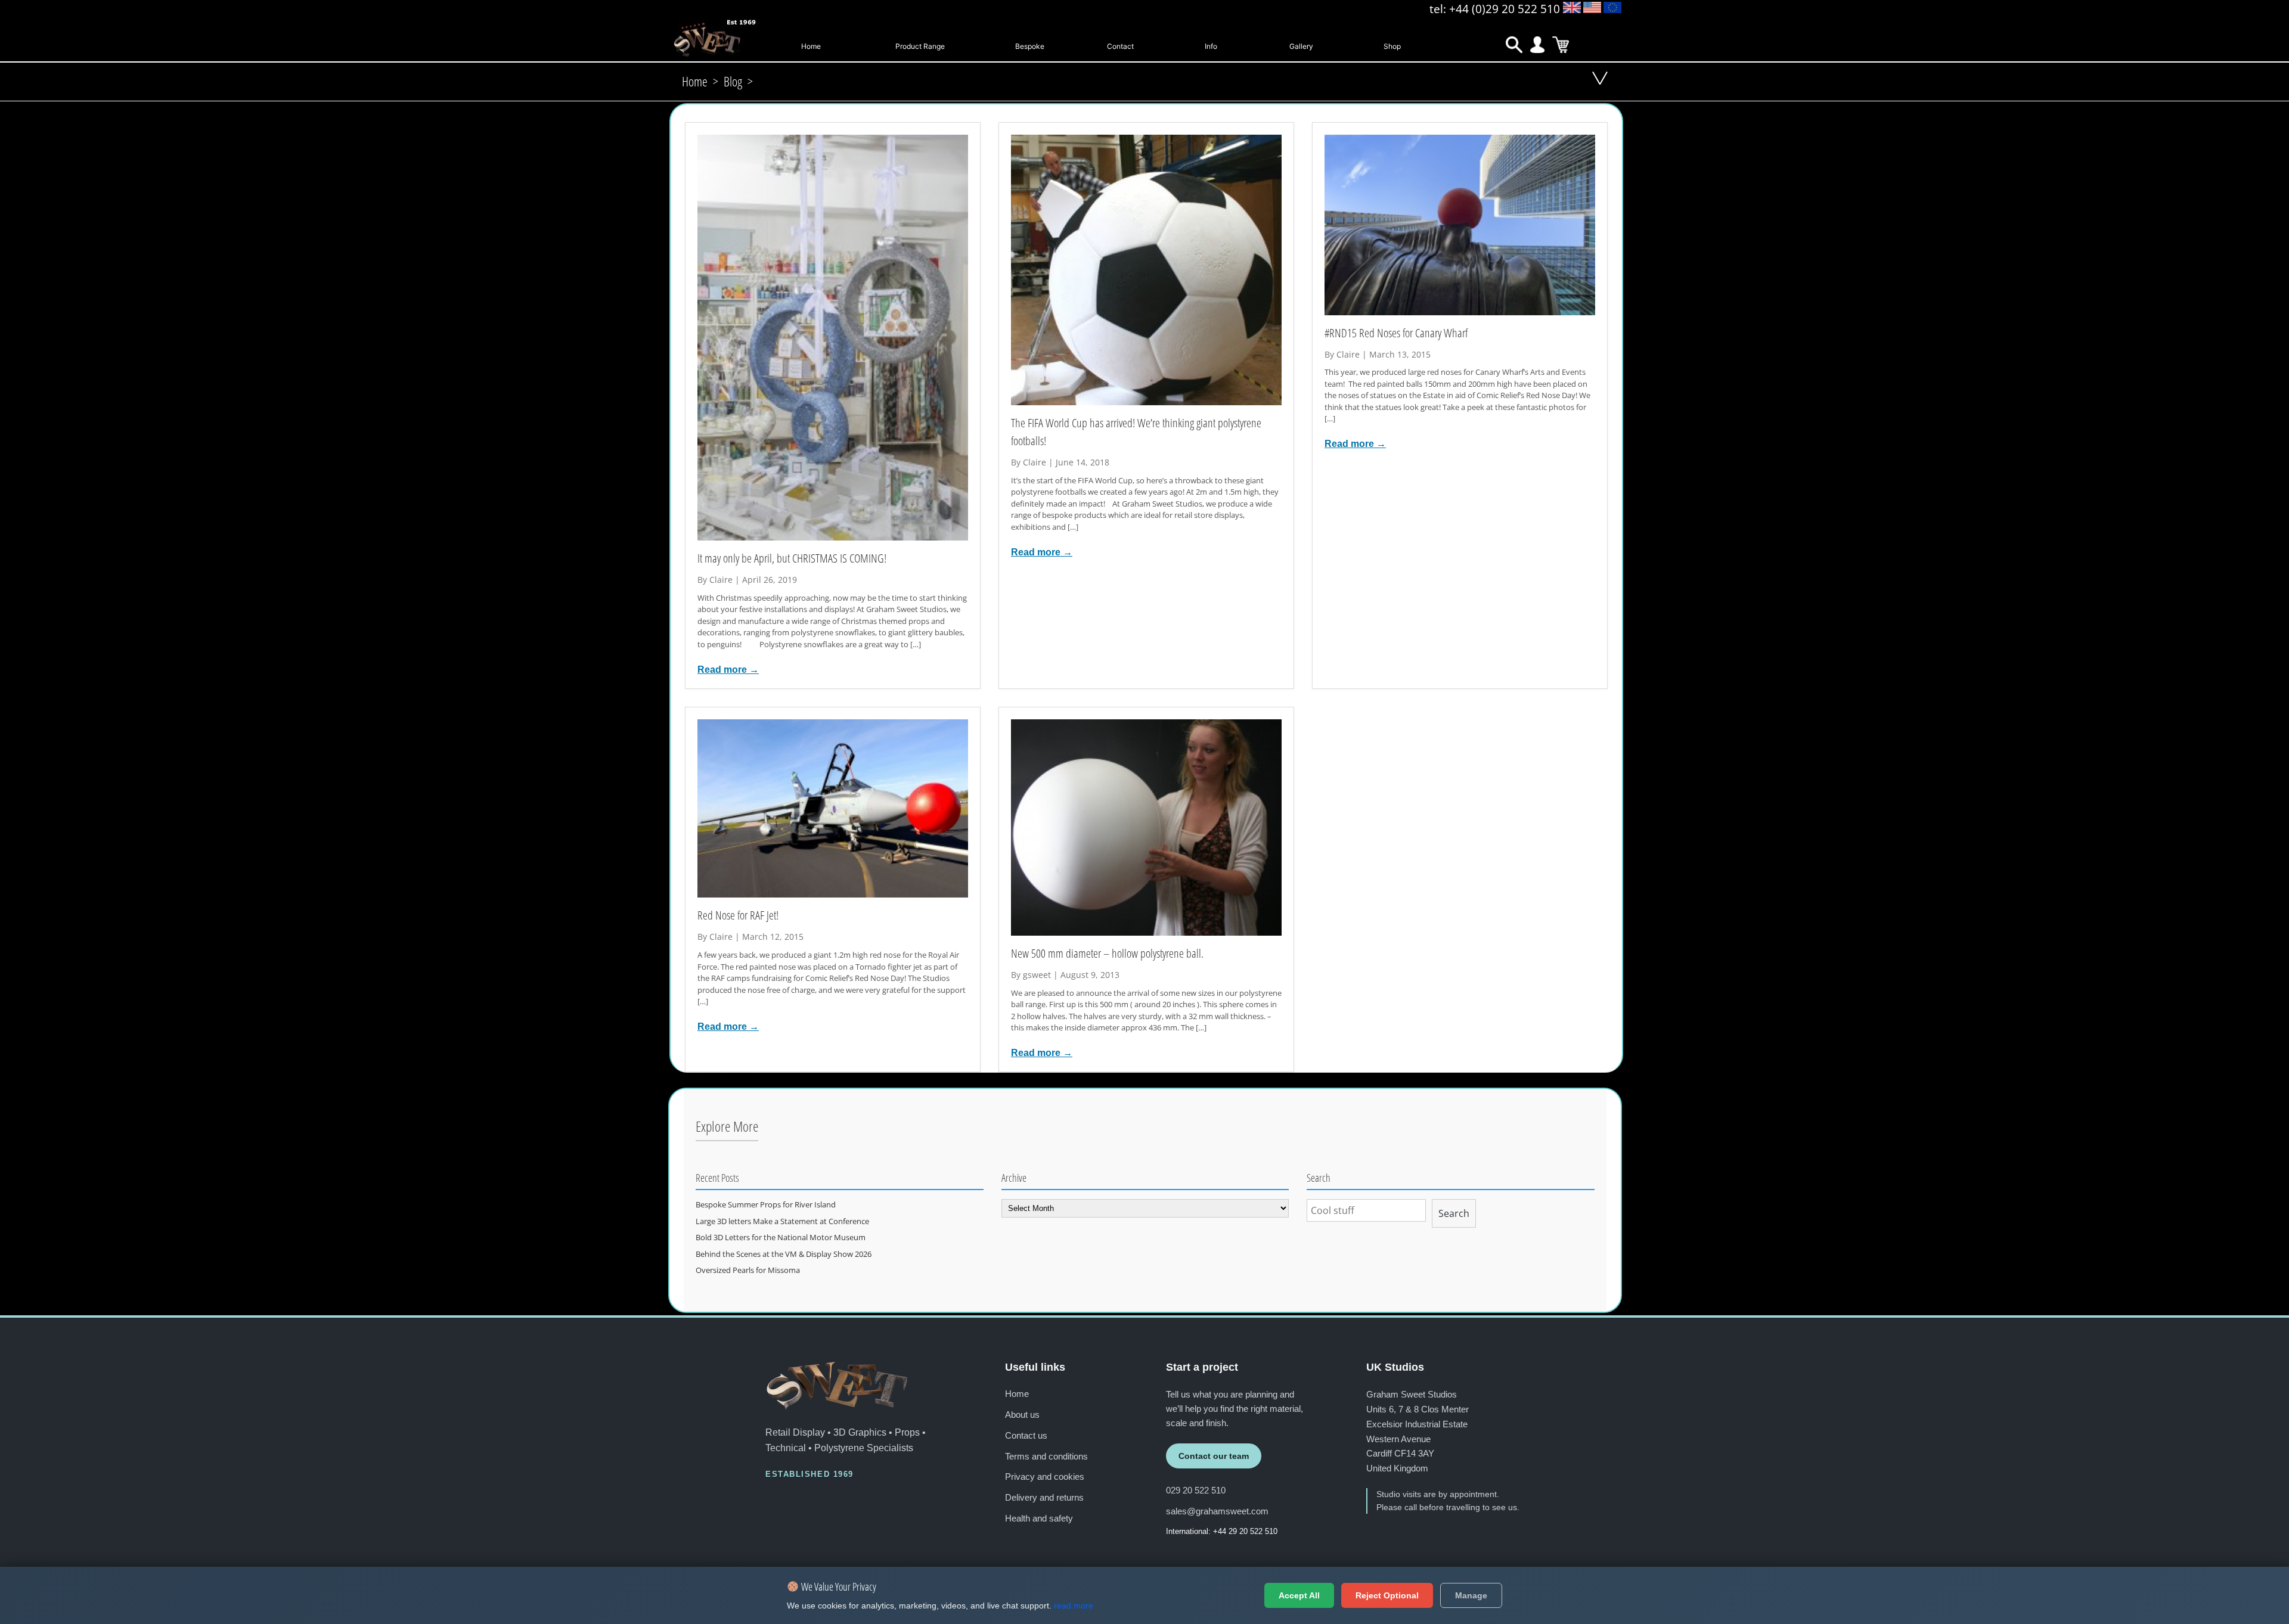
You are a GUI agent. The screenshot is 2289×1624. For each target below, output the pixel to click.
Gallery (1301, 46)
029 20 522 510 (1196, 1490)
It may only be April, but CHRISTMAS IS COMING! (792, 558)
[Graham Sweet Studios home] (837, 1386)
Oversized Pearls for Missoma (748, 1270)
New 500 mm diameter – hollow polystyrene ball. (1107, 953)
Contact (1120, 46)
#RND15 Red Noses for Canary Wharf (1396, 333)
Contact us (1026, 1435)
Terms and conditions (1046, 1456)
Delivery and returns (1044, 1497)
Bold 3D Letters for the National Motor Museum (781, 1237)
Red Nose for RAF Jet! (738, 915)
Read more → (728, 669)
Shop (1392, 46)
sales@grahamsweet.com (1217, 1511)
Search (1454, 1213)
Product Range (920, 46)
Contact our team (1214, 1456)
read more (1074, 1606)
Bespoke (1030, 46)
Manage (1471, 1595)
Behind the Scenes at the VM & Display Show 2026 (784, 1254)
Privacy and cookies (1045, 1476)
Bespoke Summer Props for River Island (766, 1204)
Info (1211, 46)
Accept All (1299, 1595)
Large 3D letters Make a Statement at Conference (782, 1221)
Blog (733, 81)
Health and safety (1039, 1518)
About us (1022, 1415)
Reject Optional (1387, 1595)
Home (811, 46)
